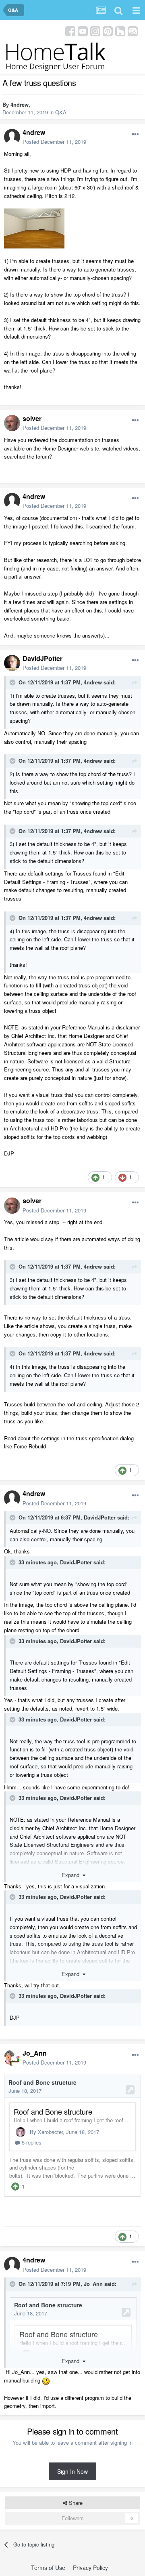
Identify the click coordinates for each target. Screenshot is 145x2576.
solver (32, 418)
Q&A (61, 112)
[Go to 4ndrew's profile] (12, 137)
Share (75, 2503)
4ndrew (20, 104)
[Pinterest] (108, 31)
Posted (54, 142)
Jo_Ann (35, 2053)
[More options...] (135, 135)
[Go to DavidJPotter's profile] (12, 663)
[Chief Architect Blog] (133, 31)
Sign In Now (72, 2471)
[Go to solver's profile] (12, 423)
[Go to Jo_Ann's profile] (12, 2058)
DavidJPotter (42, 658)
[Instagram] (95, 31)
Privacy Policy (90, 2568)
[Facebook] (70, 31)
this (79, 526)
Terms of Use (48, 2568)
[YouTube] (83, 31)
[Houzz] (120, 31)
